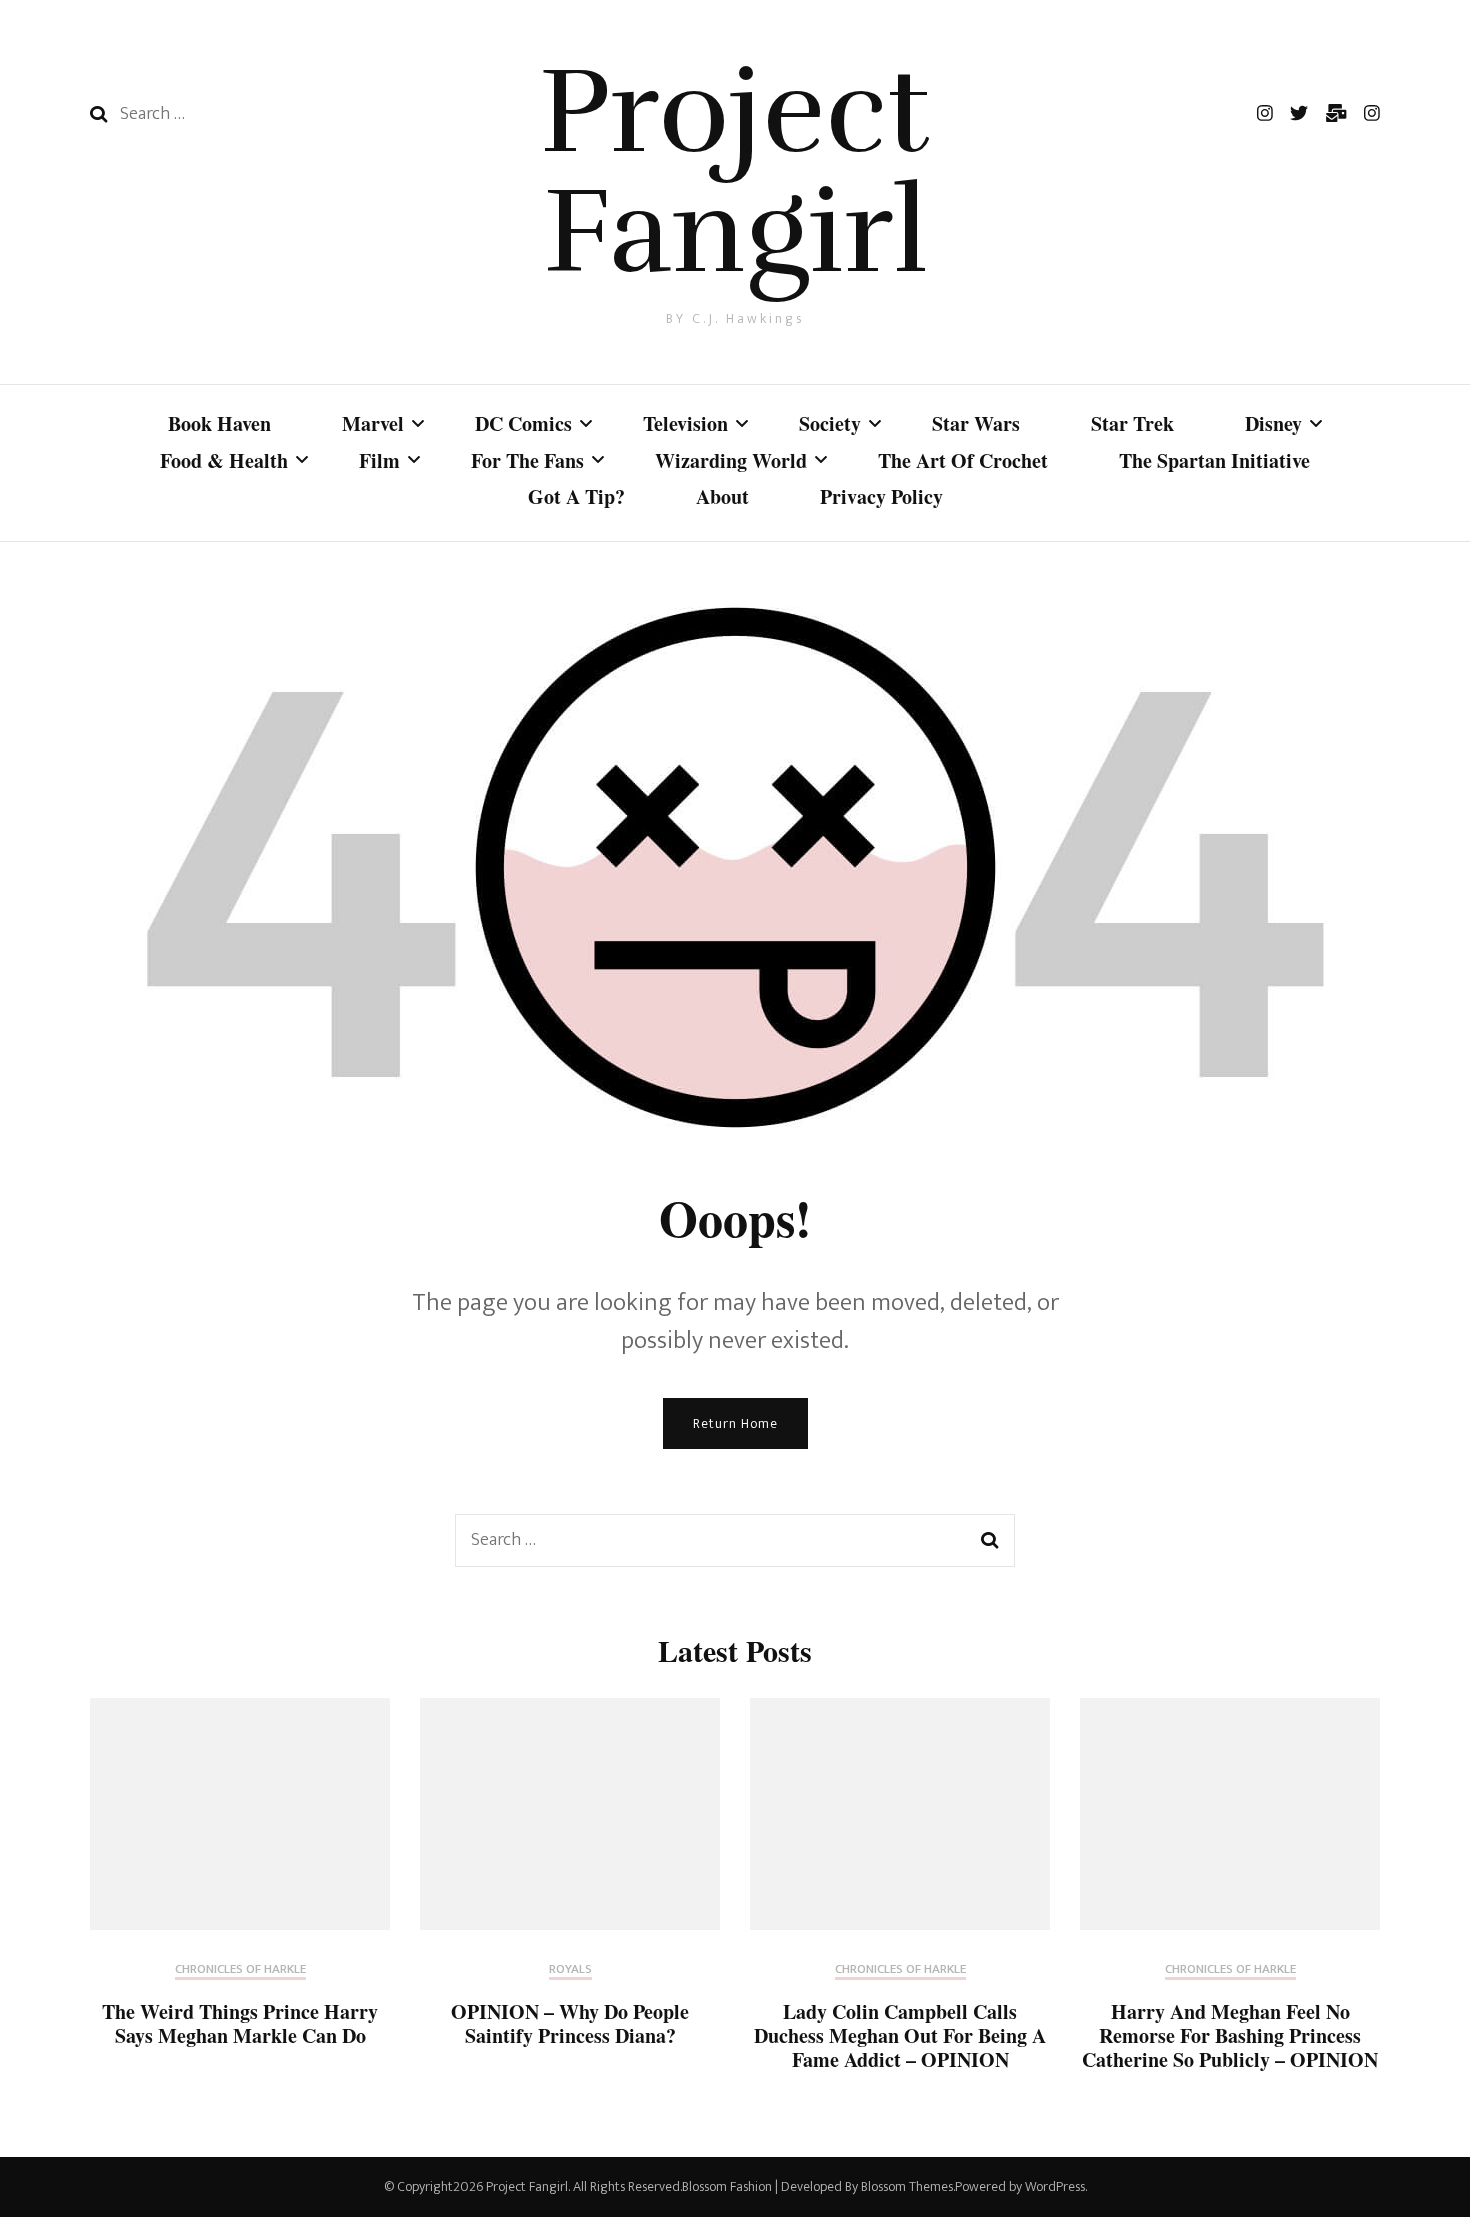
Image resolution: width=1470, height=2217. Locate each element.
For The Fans (527, 460)
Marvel (373, 423)
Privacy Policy (881, 496)
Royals (570, 1971)
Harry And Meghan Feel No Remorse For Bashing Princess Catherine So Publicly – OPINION (1230, 2035)
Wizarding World (731, 460)
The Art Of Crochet (963, 460)
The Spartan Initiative (1214, 460)
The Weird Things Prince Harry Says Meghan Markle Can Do (240, 2023)
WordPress (1055, 2186)
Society (830, 423)
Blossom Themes (907, 2186)
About (722, 496)
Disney (1273, 423)
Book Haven (219, 423)
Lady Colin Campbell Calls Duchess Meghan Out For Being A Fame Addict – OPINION (900, 2035)
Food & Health (224, 460)
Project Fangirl (735, 172)
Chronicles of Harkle (240, 1971)
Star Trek (1132, 423)
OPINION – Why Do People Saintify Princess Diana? (570, 2023)
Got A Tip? (576, 496)
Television (685, 423)
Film (379, 460)
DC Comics (523, 423)
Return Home (735, 1423)
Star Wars (976, 423)
